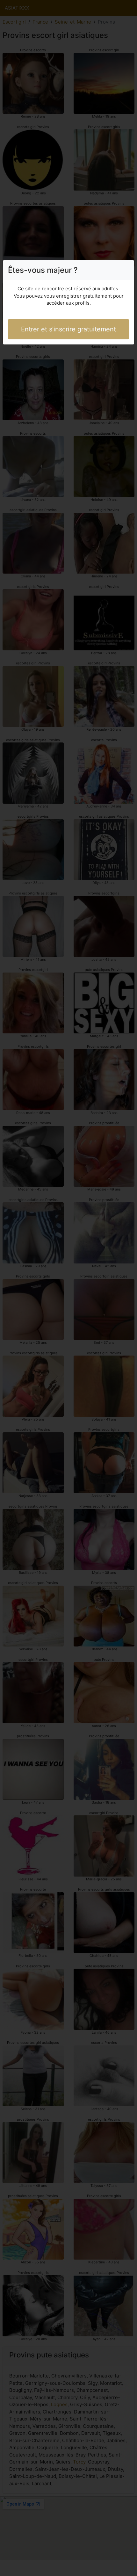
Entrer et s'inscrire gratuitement (68, 329)
